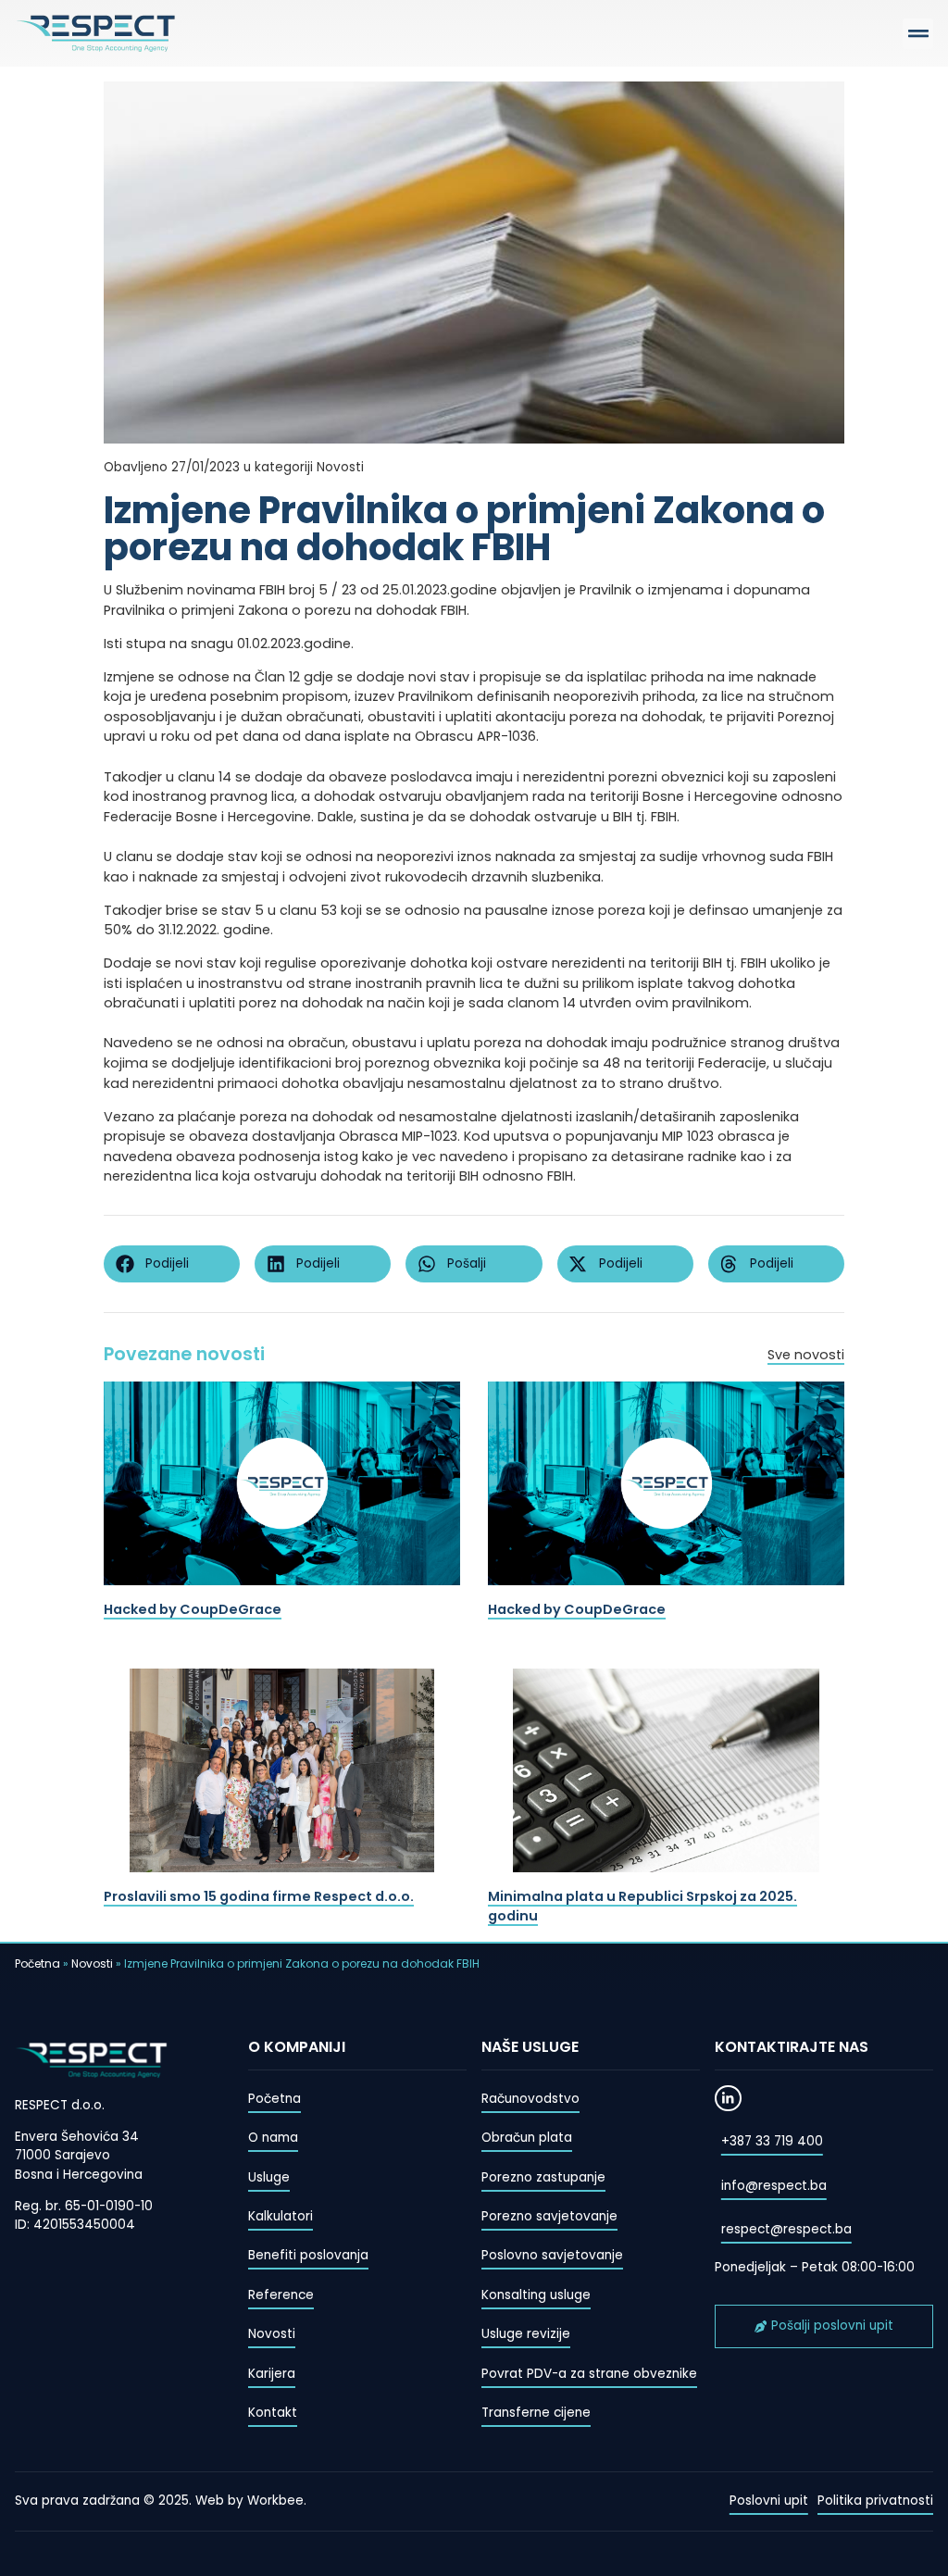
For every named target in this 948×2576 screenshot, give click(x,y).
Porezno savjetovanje (549, 2216)
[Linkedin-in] (728, 2099)
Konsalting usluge (536, 2295)
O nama (273, 2138)
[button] (918, 34)
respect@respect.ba (786, 2229)
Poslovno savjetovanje (552, 2255)
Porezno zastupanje (543, 2177)
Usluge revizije (526, 2334)
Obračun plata (527, 2138)
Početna (37, 1963)
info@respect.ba (774, 2186)
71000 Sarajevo (62, 2155)
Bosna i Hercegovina (79, 2175)
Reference (281, 2295)
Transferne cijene (536, 2413)
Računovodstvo (530, 2099)
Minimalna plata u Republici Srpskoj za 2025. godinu (642, 1907)
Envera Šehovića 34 (77, 2137)
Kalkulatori (281, 2216)
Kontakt (273, 2413)
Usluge (269, 2177)
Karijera (272, 2374)
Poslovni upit (769, 2501)
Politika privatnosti (875, 2501)
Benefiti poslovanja (308, 2255)
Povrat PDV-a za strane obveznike (589, 2374)
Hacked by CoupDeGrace (193, 1609)
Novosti (92, 1963)
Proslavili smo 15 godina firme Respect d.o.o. (259, 1896)
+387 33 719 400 (772, 2141)
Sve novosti (806, 1355)
